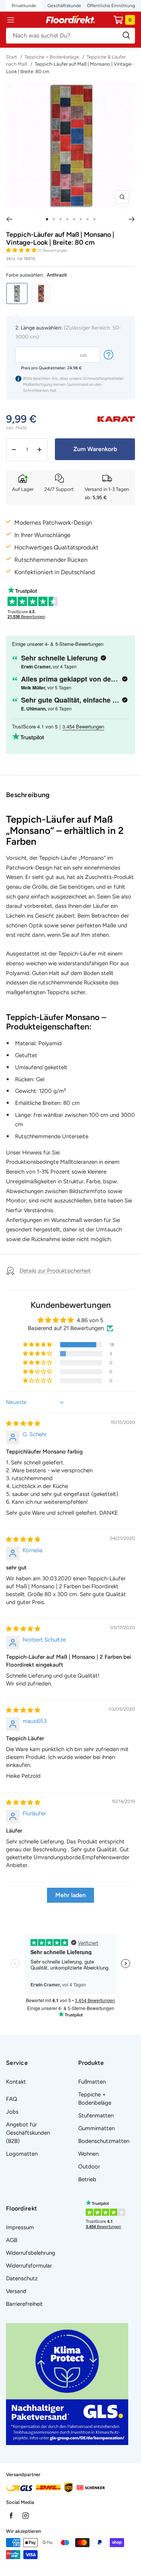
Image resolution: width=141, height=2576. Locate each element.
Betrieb (87, 2179)
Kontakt (16, 2082)
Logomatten (22, 2154)
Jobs (12, 2112)
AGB (12, 2240)
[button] (22, 250)
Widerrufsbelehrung (31, 2253)
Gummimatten (96, 2128)
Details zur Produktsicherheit (55, 1271)
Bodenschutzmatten (104, 2141)
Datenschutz (22, 2278)
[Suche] (70, 36)
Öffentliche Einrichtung (111, 6)
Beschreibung (28, 795)
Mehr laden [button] (70, 1895)
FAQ (12, 2099)
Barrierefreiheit (24, 2304)
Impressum (20, 2227)
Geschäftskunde (64, 6)
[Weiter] (132, 219)
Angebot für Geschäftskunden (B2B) (28, 2133)
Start (12, 57)
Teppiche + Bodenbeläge (52, 57)
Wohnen (88, 2154)
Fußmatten (92, 2082)
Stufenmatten (96, 2116)
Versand (16, 2291)
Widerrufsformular (29, 2266)
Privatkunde (24, 6)
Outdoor (89, 2167)
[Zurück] (9, 219)
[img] (23, 1423)
